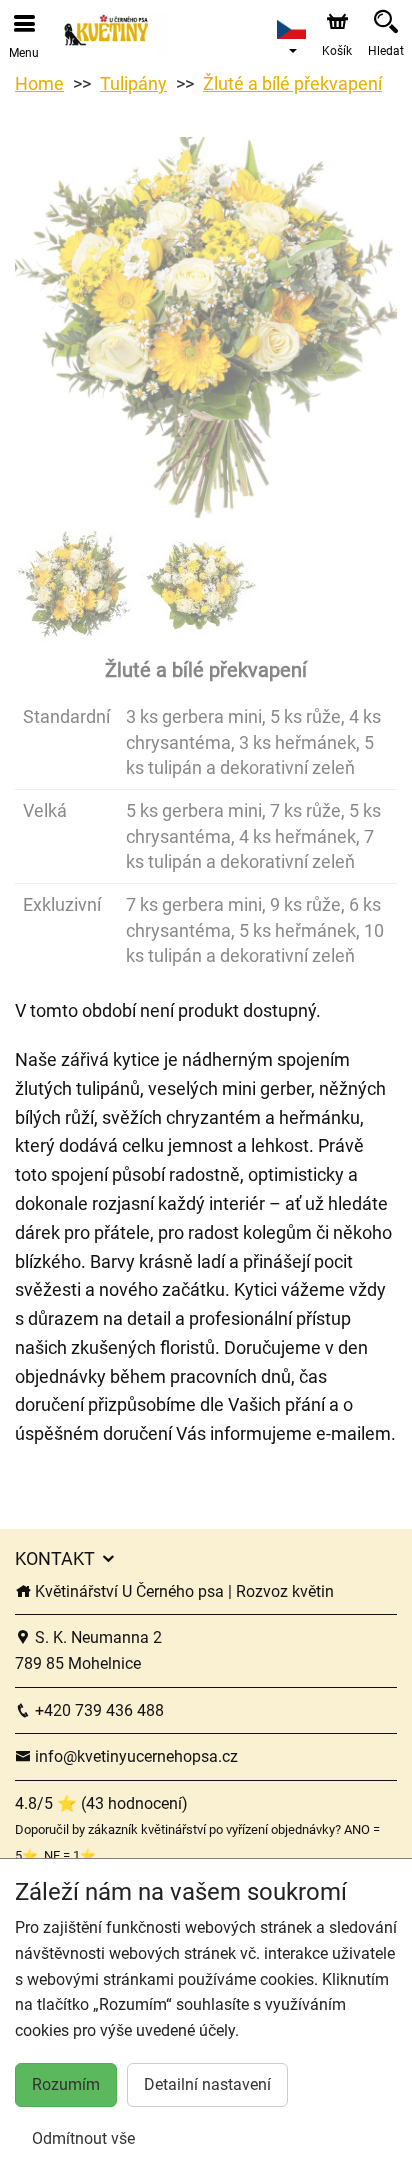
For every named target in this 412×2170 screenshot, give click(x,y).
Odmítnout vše (83, 2138)
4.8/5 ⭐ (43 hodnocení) (101, 1803)
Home (39, 83)
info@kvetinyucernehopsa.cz (134, 1756)
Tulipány (133, 83)
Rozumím (66, 2084)
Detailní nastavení (207, 2084)
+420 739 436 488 (97, 1710)
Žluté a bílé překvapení (292, 83)
